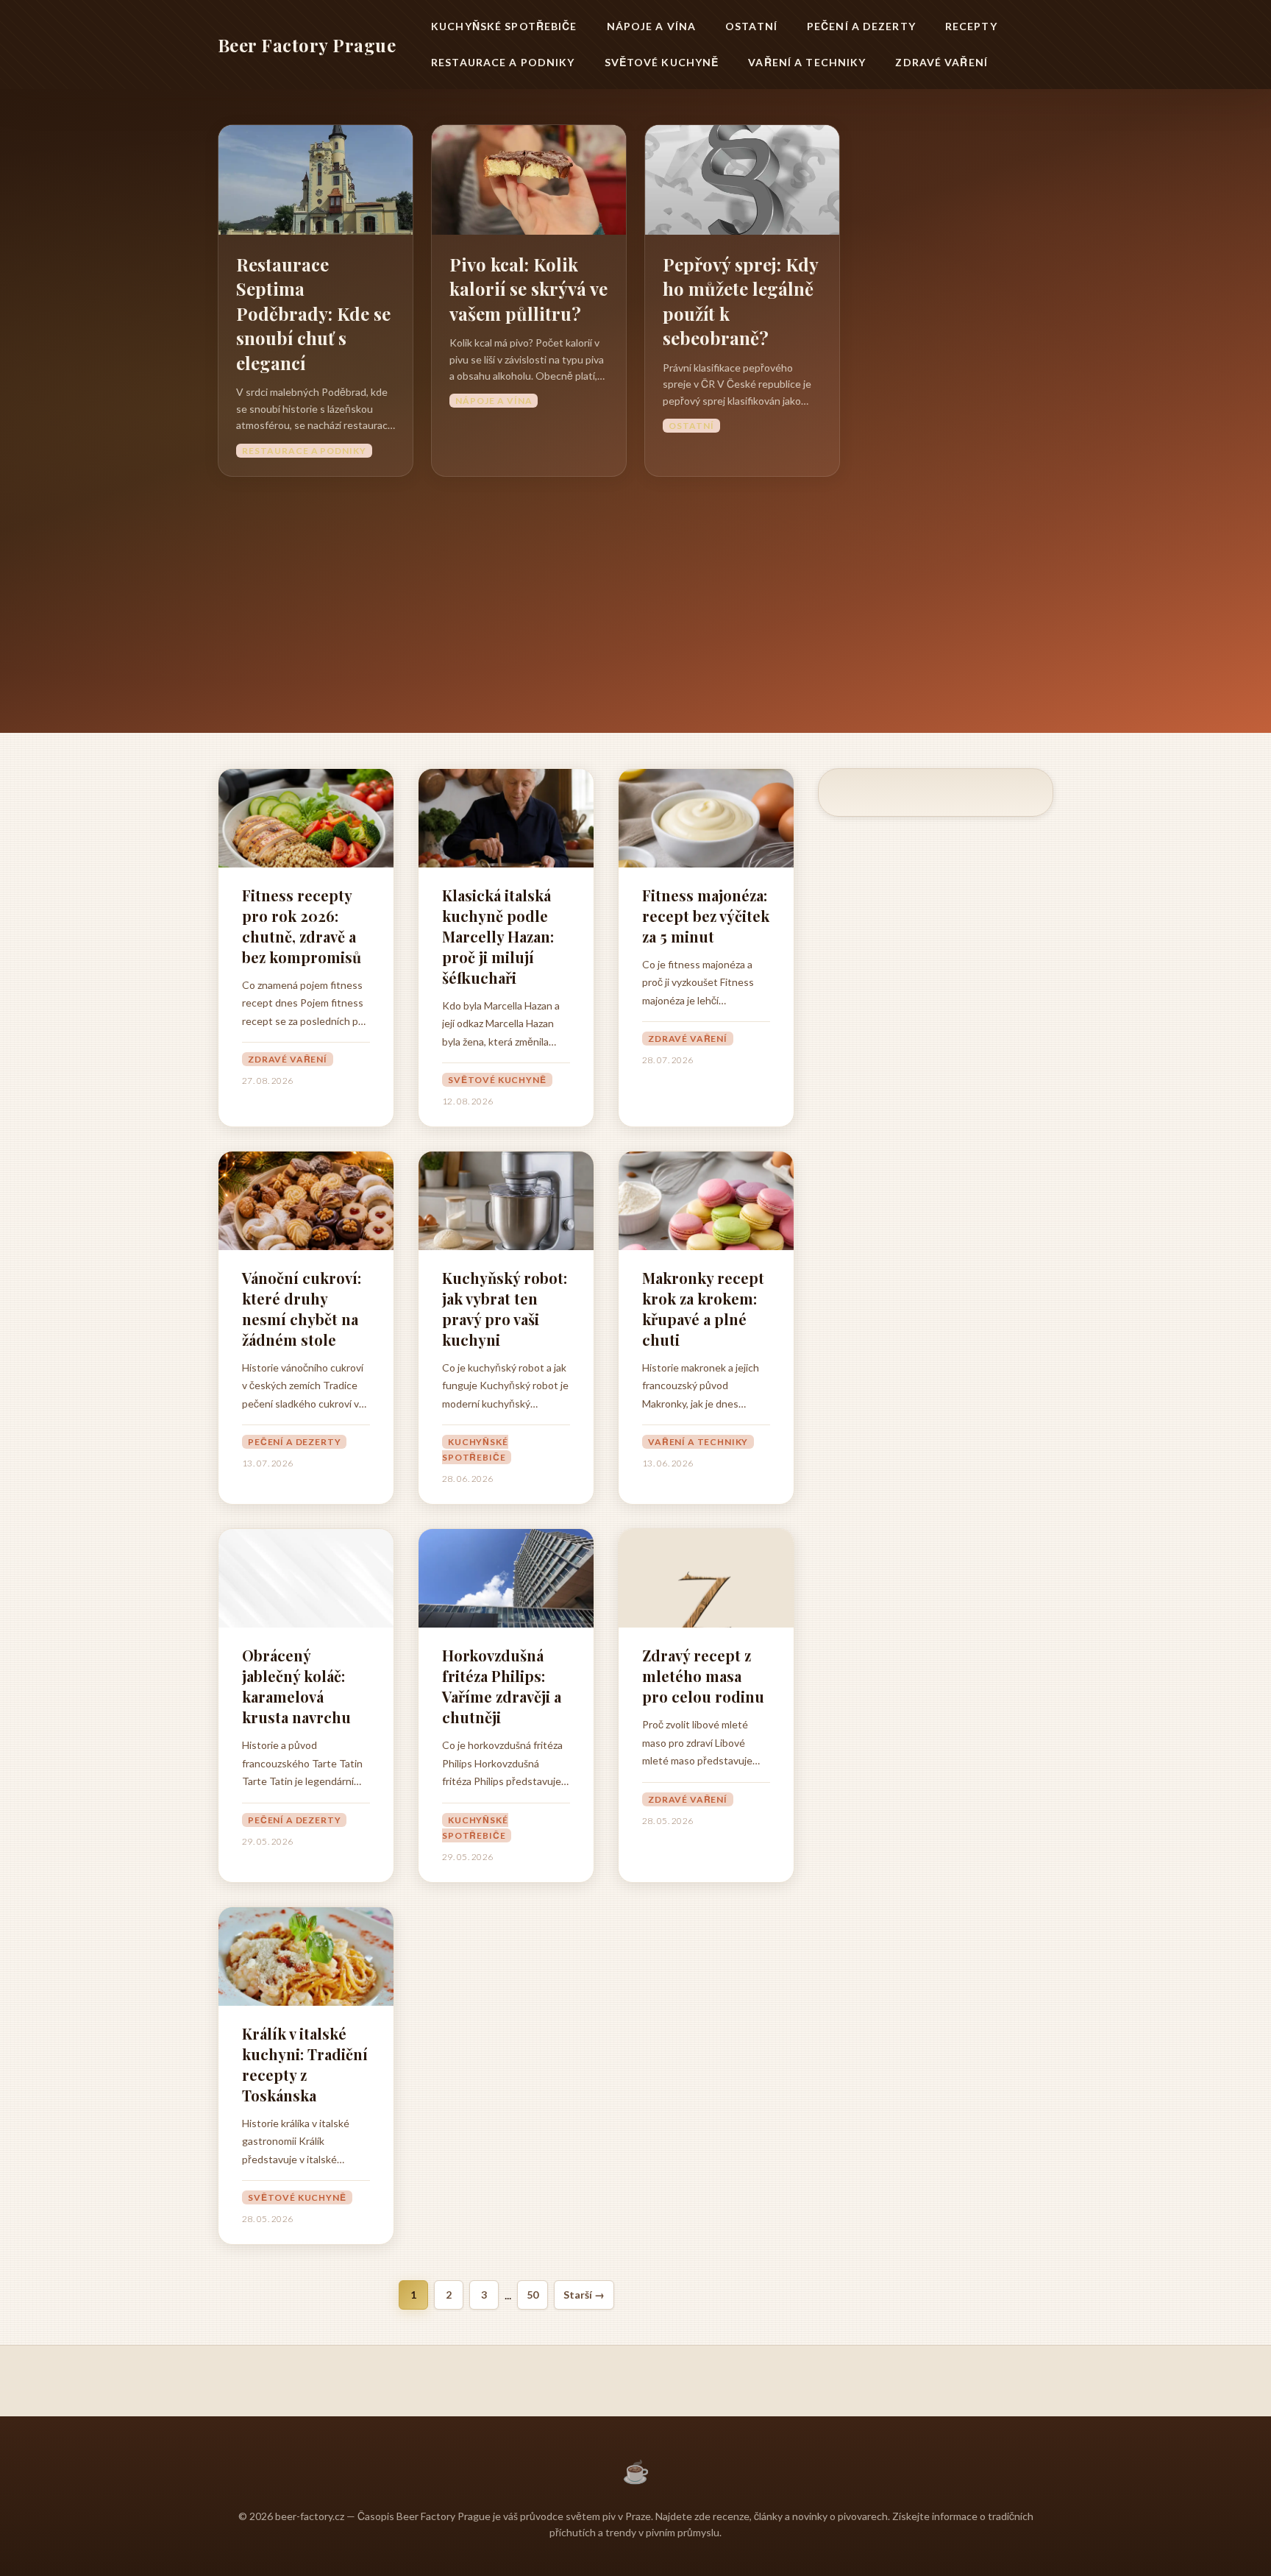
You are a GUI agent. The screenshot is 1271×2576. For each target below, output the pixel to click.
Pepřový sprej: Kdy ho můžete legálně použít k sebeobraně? (740, 301)
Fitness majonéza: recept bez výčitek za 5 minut (706, 916)
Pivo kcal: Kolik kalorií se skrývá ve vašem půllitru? (528, 289)
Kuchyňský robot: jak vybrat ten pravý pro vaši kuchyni (505, 1309)
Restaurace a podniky (503, 62)
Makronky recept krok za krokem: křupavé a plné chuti (703, 1309)
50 (533, 2295)
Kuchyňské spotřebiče (504, 26)
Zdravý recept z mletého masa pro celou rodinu (703, 1676)
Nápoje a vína (652, 26)
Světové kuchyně (662, 62)
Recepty (971, 26)
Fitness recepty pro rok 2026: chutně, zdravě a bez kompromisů (302, 926)
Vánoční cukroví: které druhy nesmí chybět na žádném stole (302, 1309)
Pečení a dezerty (861, 26)
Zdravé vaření (941, 62)
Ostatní (751, 26)
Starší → (584, 2295)
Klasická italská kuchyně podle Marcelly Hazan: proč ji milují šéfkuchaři (498, 936)
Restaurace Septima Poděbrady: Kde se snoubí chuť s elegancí (313, 313)
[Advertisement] (635, 587)
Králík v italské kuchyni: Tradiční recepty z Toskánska (305, 2064)
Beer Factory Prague (307, 45)
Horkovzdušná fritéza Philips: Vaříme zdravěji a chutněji (502, 1686)
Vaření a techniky (807, 62)
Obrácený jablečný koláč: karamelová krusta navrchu (296, 1686)
